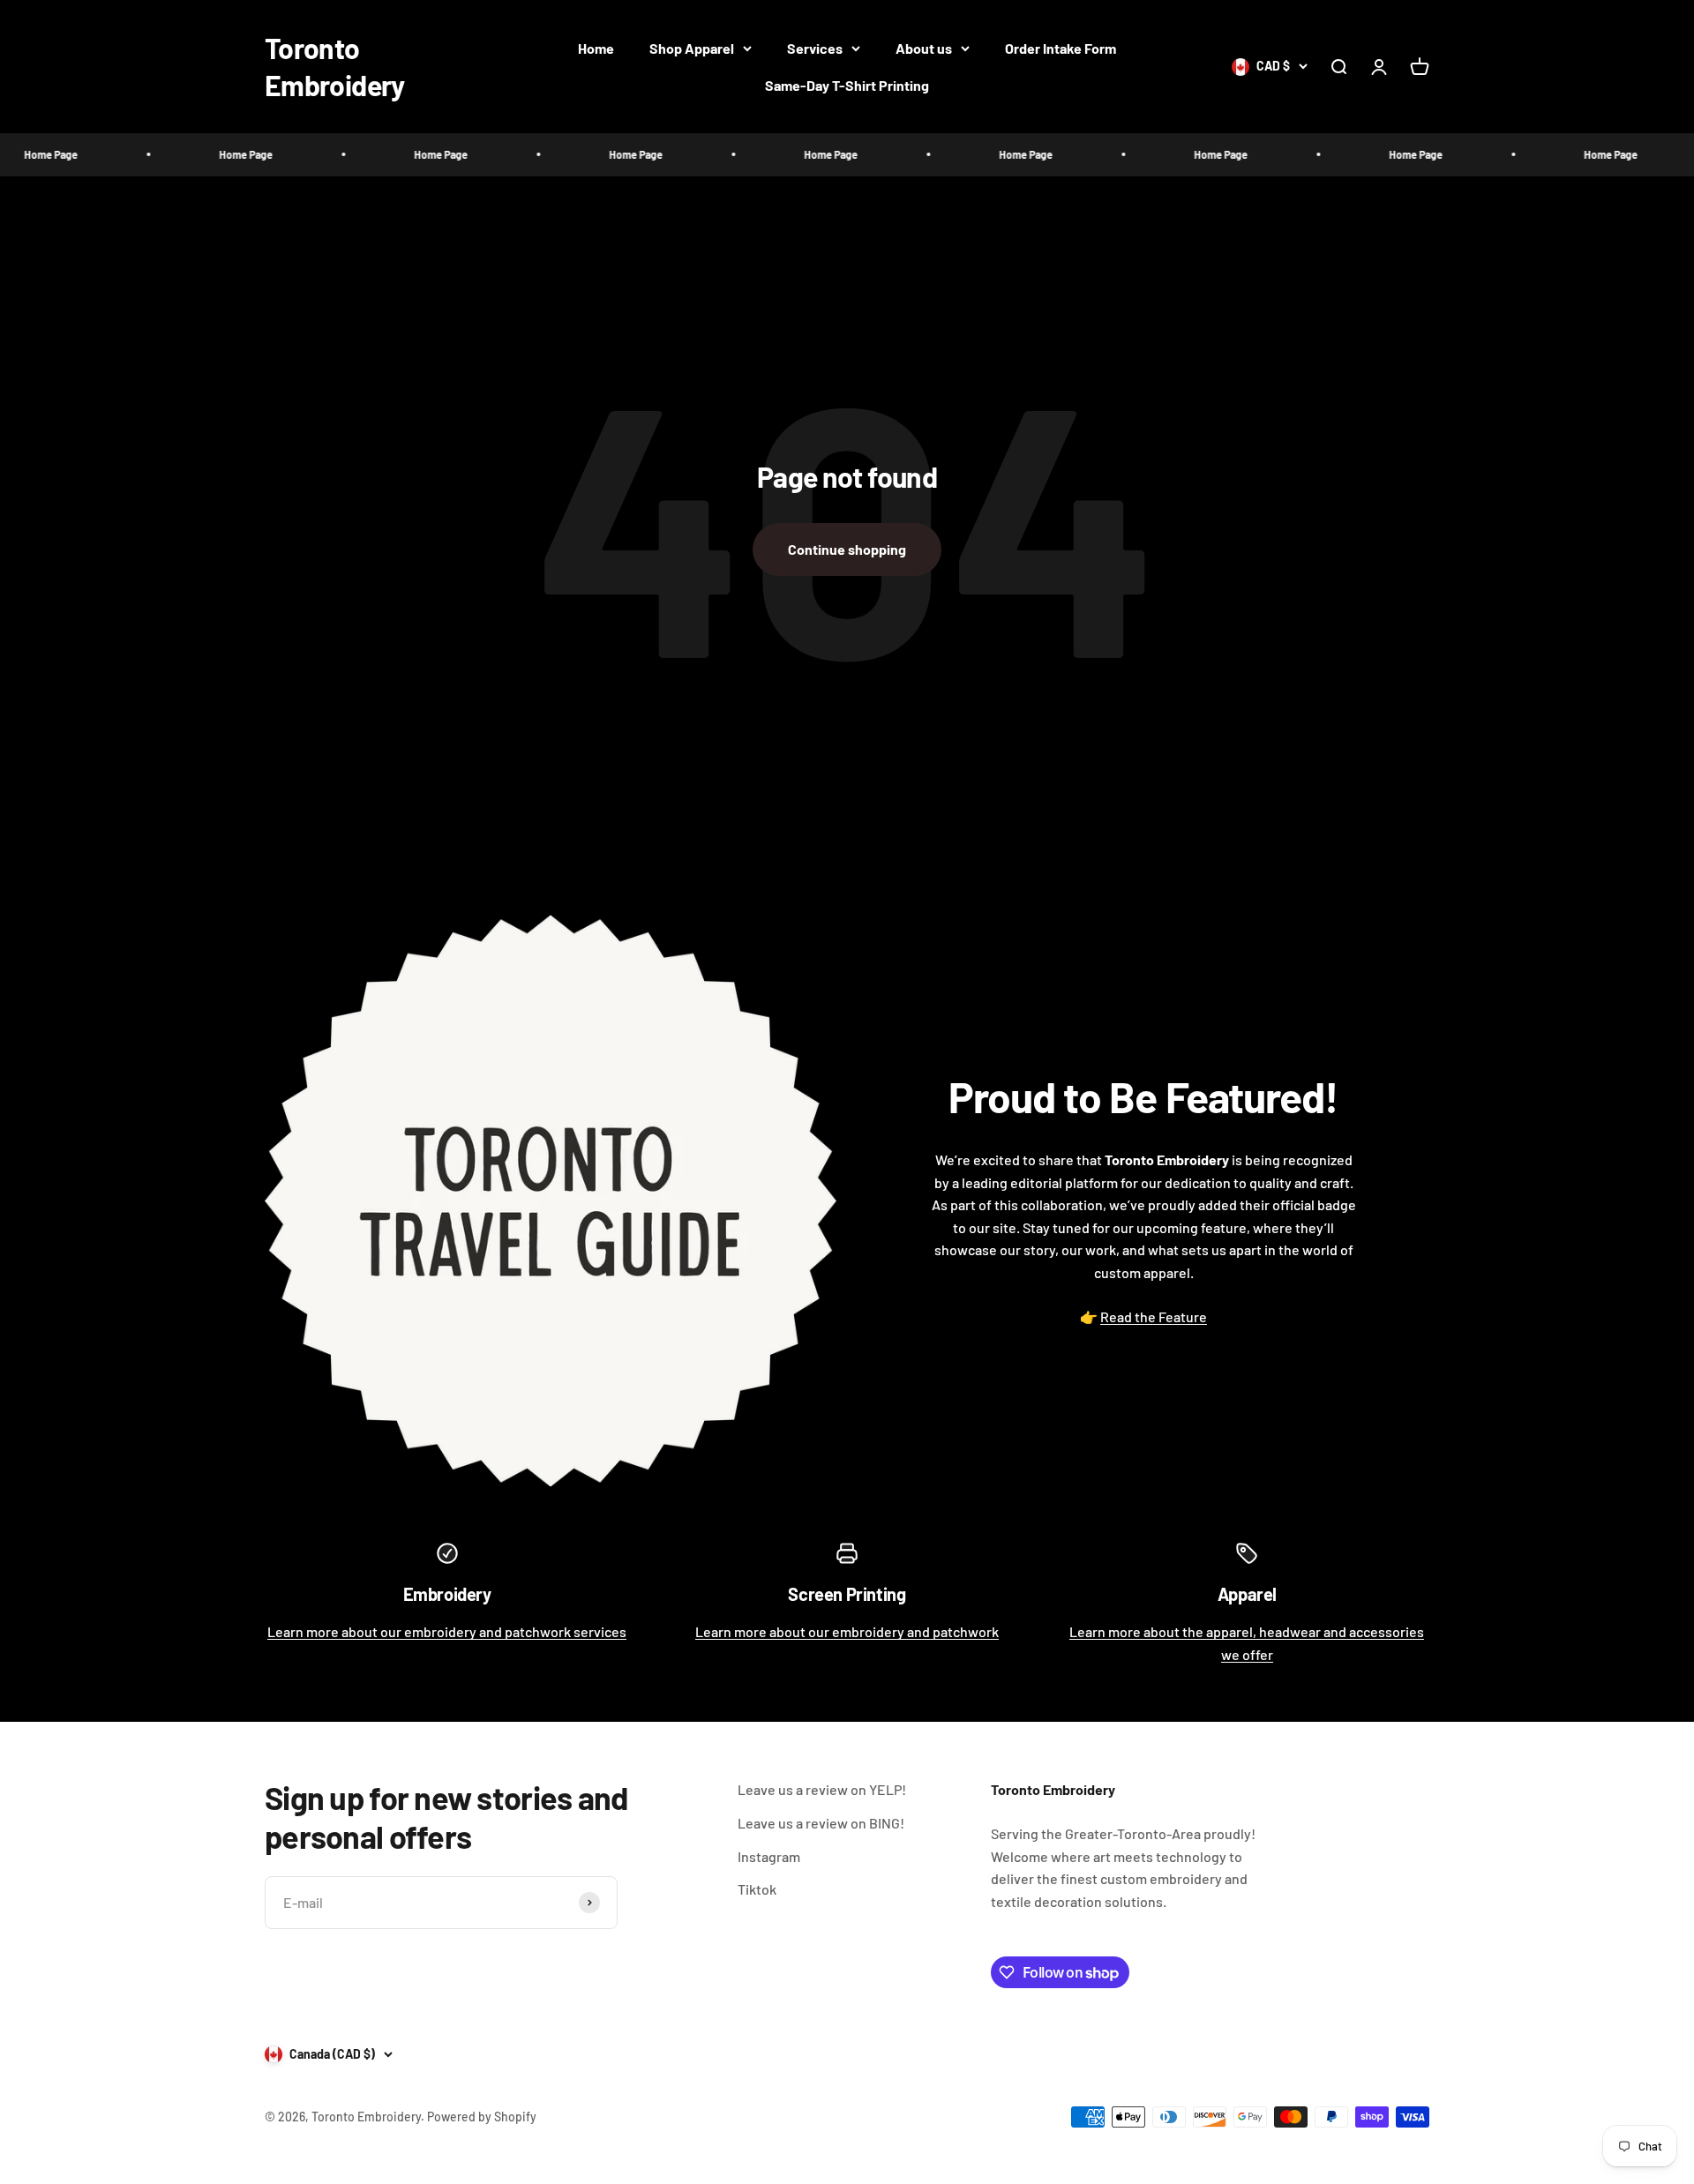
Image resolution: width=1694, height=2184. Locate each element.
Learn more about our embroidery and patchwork (847, 1631)
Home (596, 48)
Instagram (769, 1856)
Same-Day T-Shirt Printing (847, 85)
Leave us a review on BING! (821, 1823)
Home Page (191, 154)
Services (815, 48)
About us (924, 48)
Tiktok (757, 1889)
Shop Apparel (692, 48)
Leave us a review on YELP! (822, 1789)
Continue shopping (847, 549)
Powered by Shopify (482, 2117)
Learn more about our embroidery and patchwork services (447, 1631)
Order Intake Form (1061, 48)
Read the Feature (1154, 1316)
